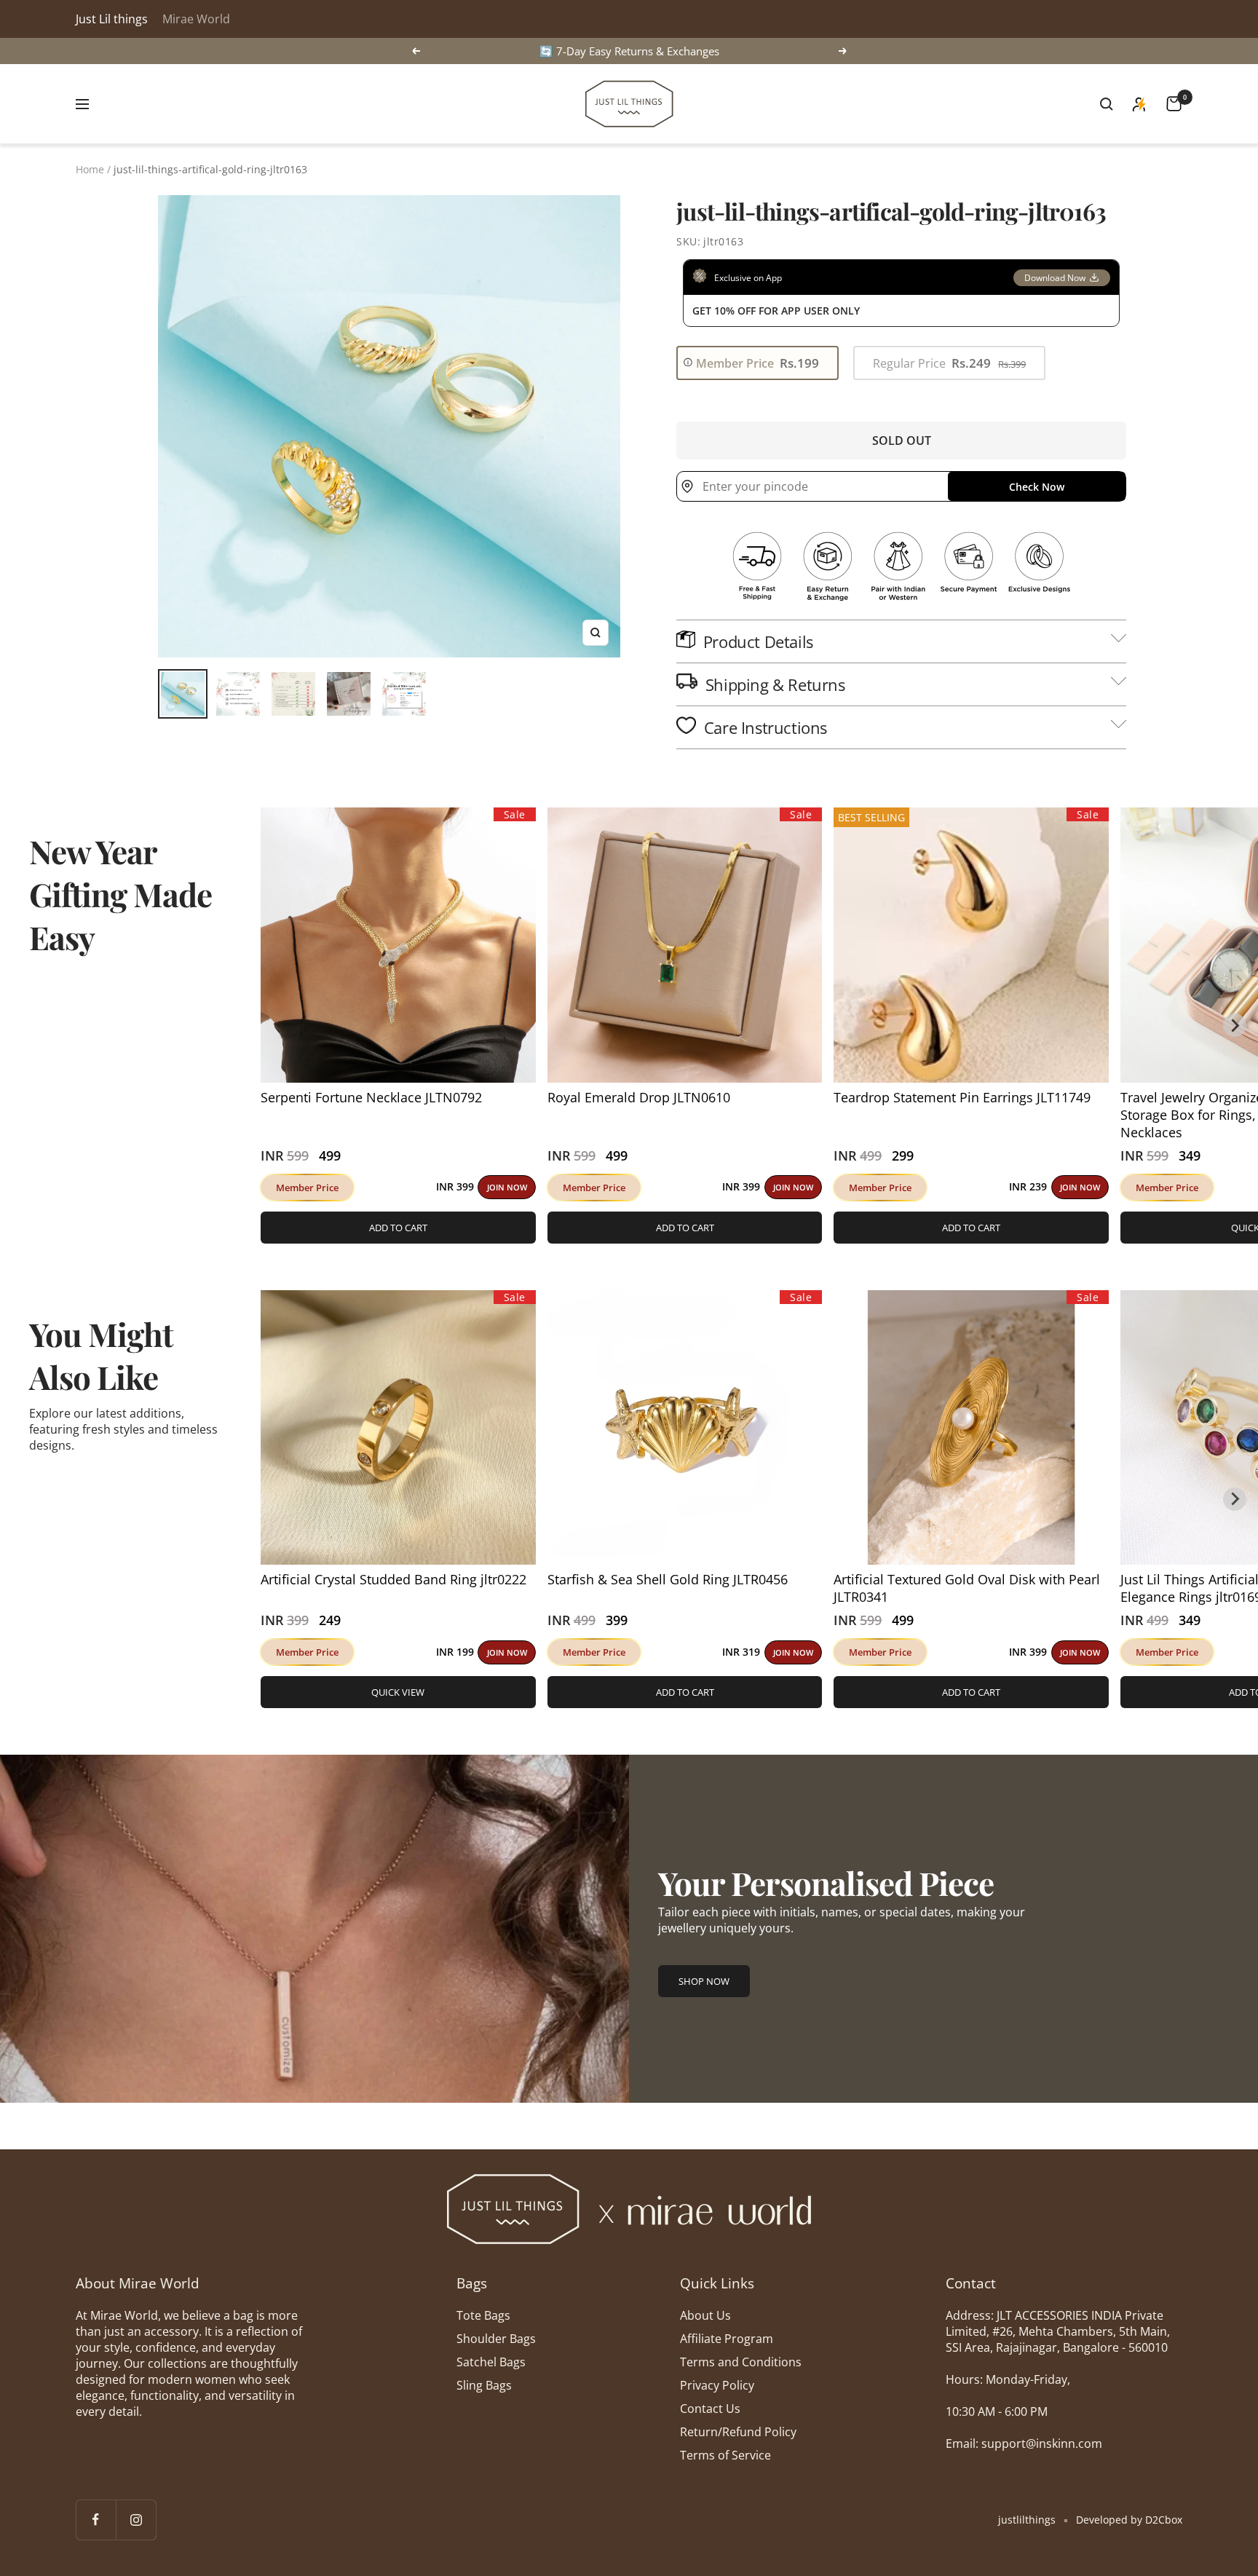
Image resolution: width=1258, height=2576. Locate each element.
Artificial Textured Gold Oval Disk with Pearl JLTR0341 (967, 1588)
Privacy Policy (717, 2385)
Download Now (1055, 278)
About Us (705, 2315)
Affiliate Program (727, 2339)
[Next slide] (1235, 1025)
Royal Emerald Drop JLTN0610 (639, 1097)
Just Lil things (112, 19)
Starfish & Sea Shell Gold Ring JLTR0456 (668, 1579)
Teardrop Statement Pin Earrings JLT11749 (962, 1097)
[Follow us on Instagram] (136, 2520)
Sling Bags (484, 2385)
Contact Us (710, 2409)
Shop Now (704, 1981)
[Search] (1107, 104)
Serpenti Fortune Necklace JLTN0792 (371, 1097)
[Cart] (1174, 104)
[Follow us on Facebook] (96, 2520)
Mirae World (196, 19)
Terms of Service (725, 2455)
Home (90, 169)
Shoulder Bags (496, 2339)
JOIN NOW (507, 1187)
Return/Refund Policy (738, 2432)
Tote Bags (483, 2315)
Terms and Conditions (741, 2362)
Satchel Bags (491, 2362)
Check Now (1037, 487)
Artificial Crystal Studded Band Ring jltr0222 (393, 1579)
